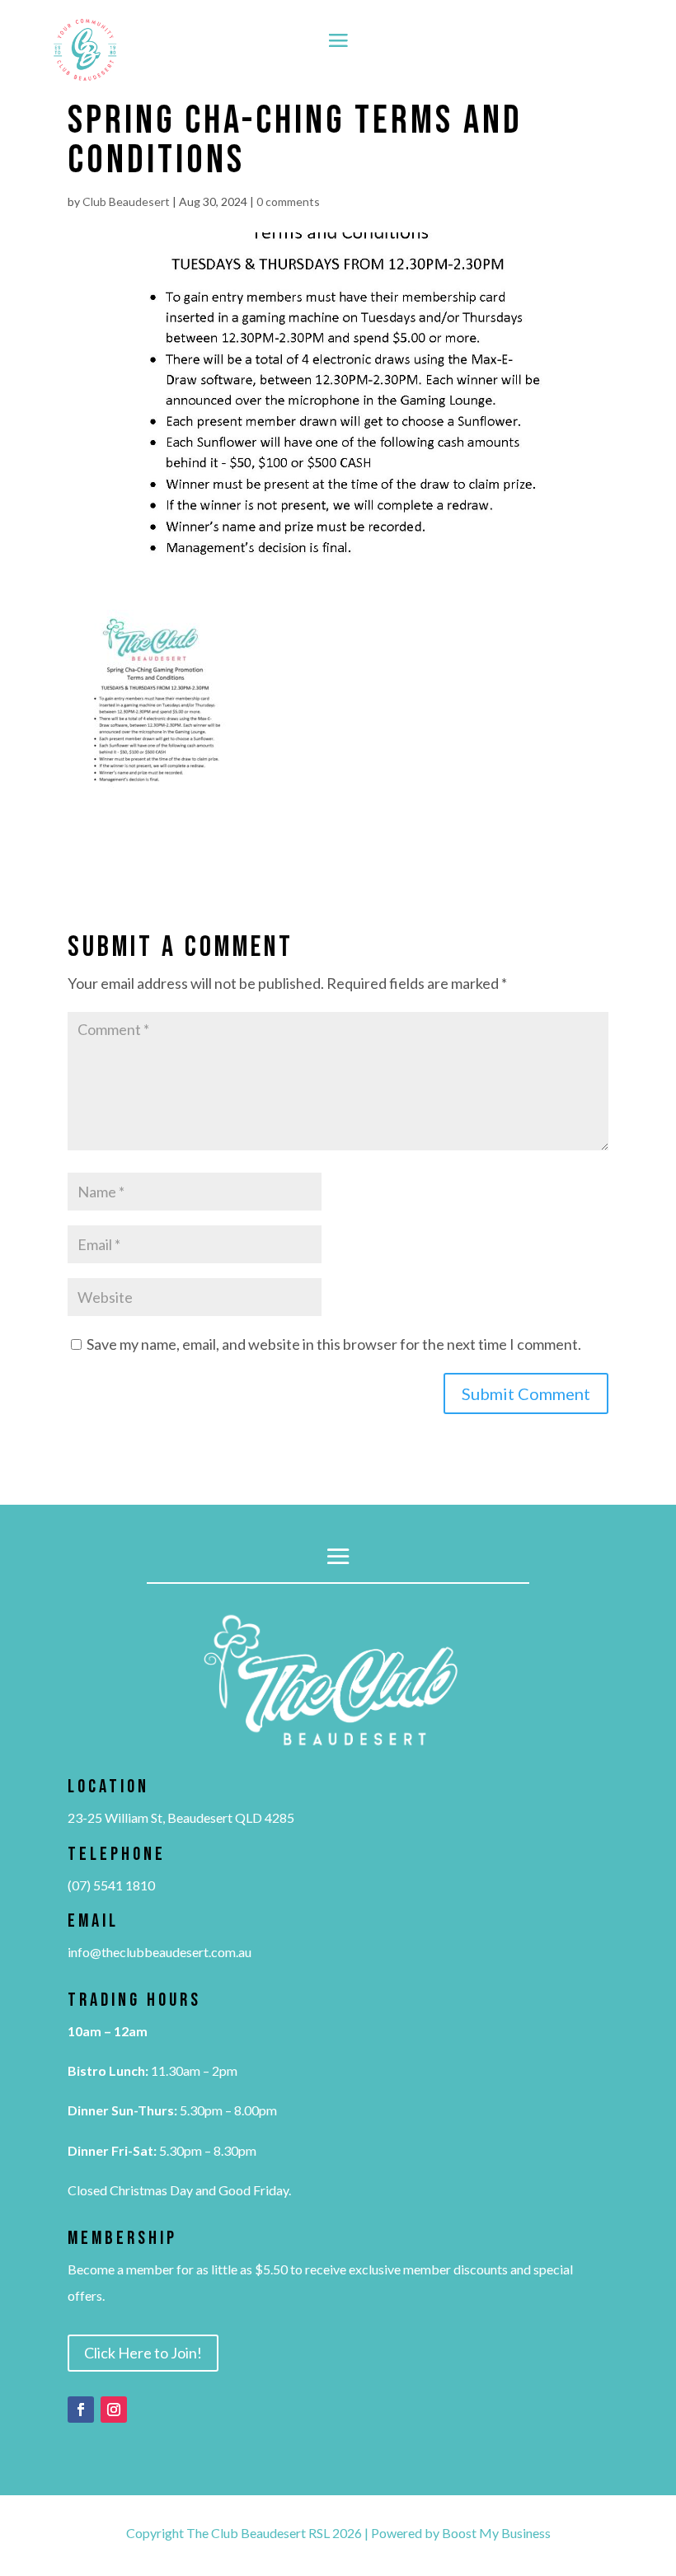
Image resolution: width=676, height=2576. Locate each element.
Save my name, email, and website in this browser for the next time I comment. (334, 1344)
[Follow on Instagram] (114, 2410)
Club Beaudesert (126, 201)
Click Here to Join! (143, 2353)
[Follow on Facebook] (81, 2410)
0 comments (288, 201)
